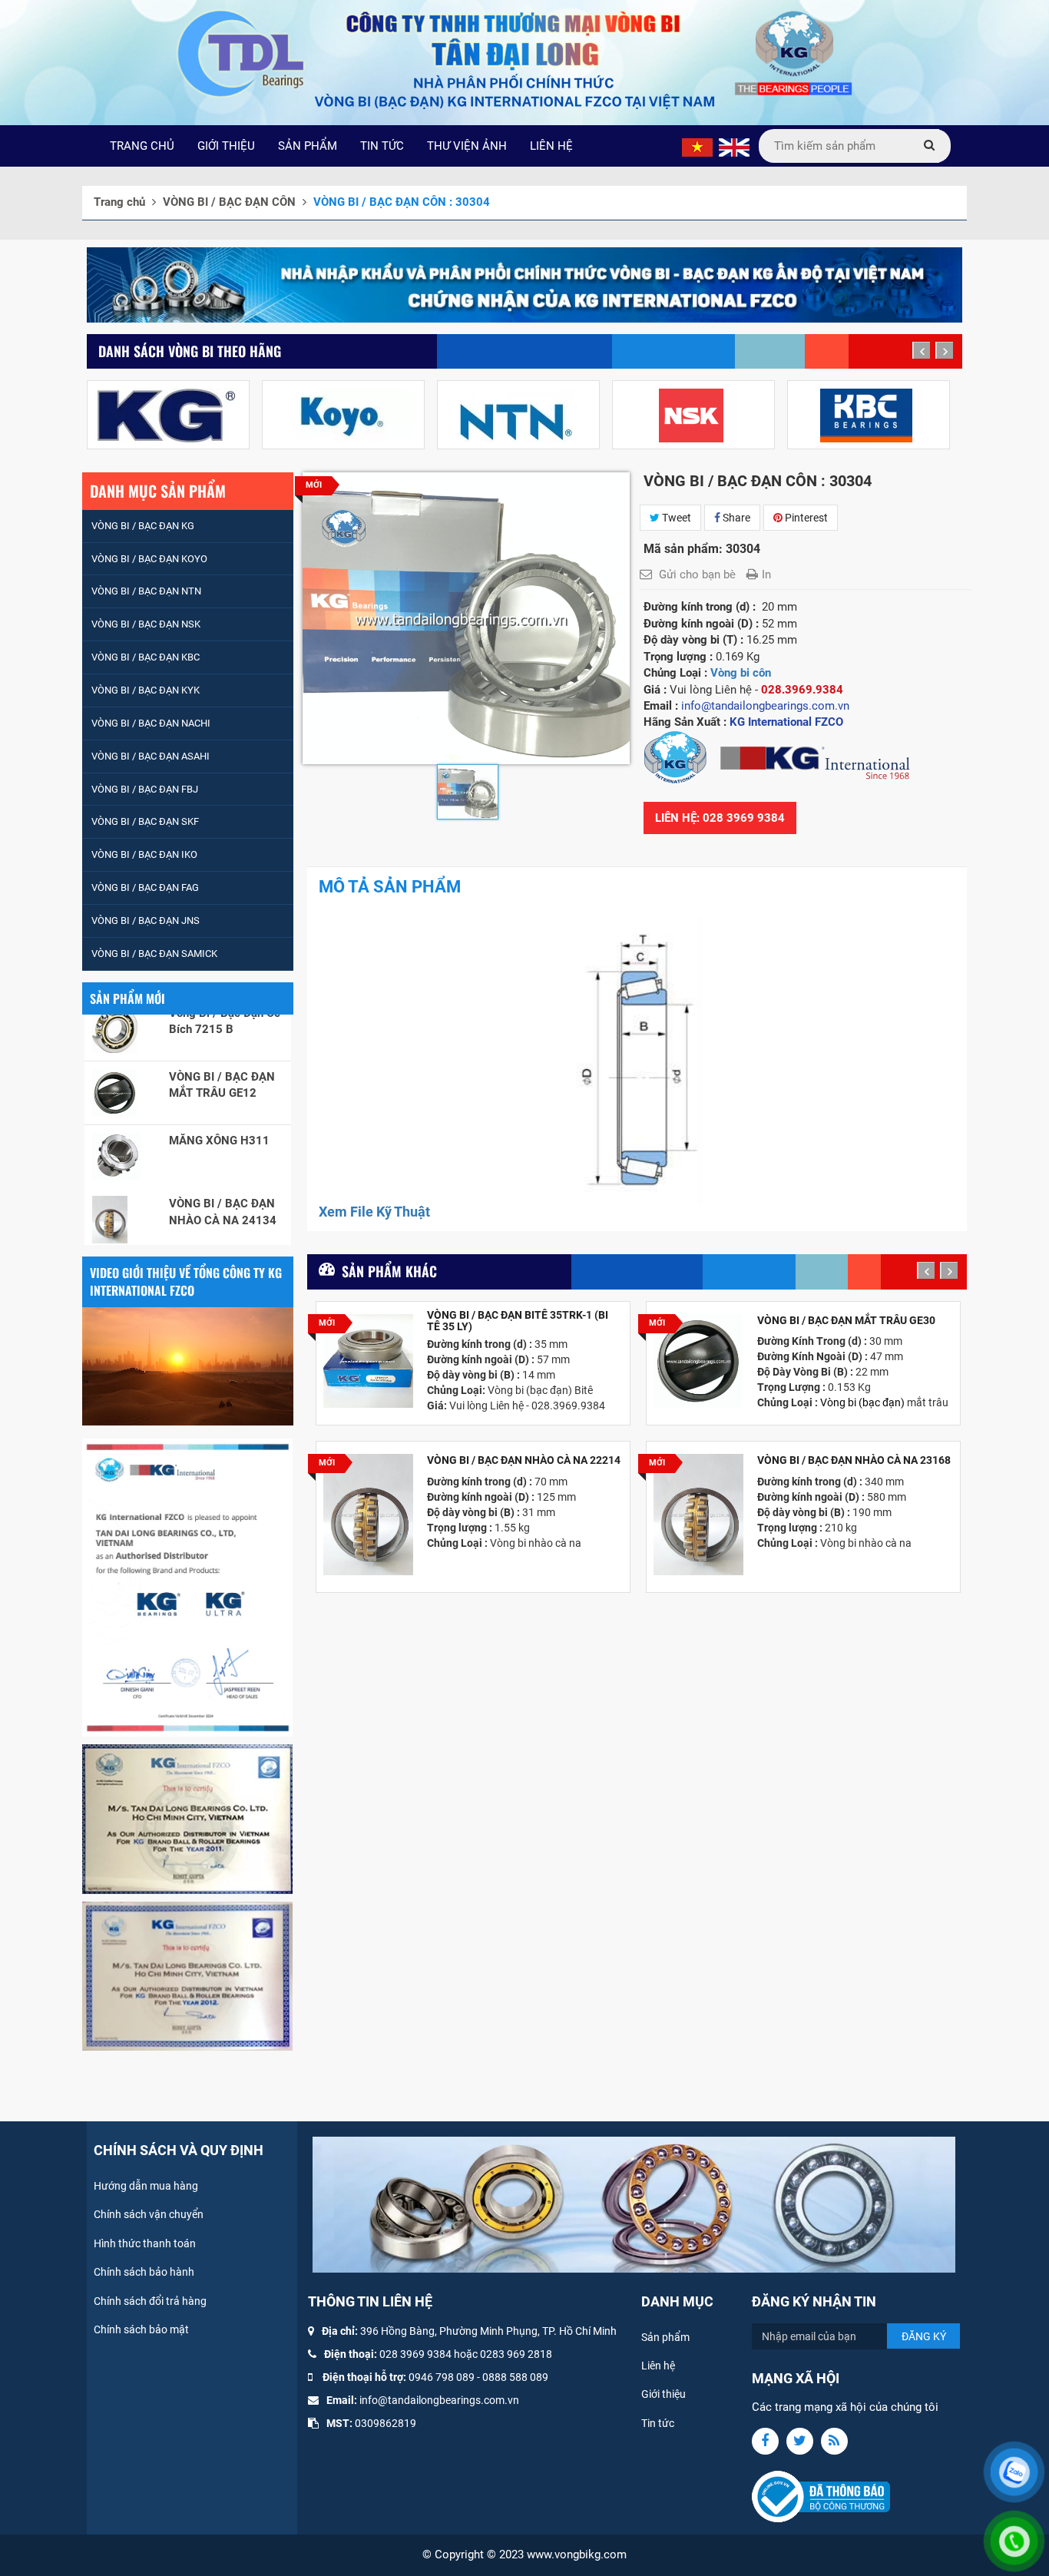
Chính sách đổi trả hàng (150, 2301)
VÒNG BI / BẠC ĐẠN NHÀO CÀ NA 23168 (854, 1460)
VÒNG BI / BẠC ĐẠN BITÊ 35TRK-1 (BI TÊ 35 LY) (518, 1321)
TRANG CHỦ (142, 146)
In (766, 574)
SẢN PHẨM (308, 146)
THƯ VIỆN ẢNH (467, 146)
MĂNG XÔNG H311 (219, 1081)
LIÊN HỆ (551, 146)
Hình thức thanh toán (145, 2243)
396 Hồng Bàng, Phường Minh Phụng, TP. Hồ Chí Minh (488, 2331)
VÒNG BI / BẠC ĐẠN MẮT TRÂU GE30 (846, 1321)
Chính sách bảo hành (144, 2272)
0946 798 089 (442, 2377)
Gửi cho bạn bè (697, 574)
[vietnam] (697, 147)
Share (735, 518)
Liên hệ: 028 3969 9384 (720, 818)
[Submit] (929, 146)
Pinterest (805, 518)
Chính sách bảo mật (141, 2329)
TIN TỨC (382, 146)
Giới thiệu (663, 2394)
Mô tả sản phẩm (390, 887)
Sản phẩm (665, 2337)
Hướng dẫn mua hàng (146, 2186)
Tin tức (658, 2423)
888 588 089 (518, 2377)
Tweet (675, 518)
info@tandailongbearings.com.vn (439, 2400)
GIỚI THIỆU (226, 146)
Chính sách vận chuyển (149, 2214)
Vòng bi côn (741, 673)
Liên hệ (658, 2366)
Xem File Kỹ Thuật (374, 1212)
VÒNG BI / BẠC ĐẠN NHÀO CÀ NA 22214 (524, 1460)
